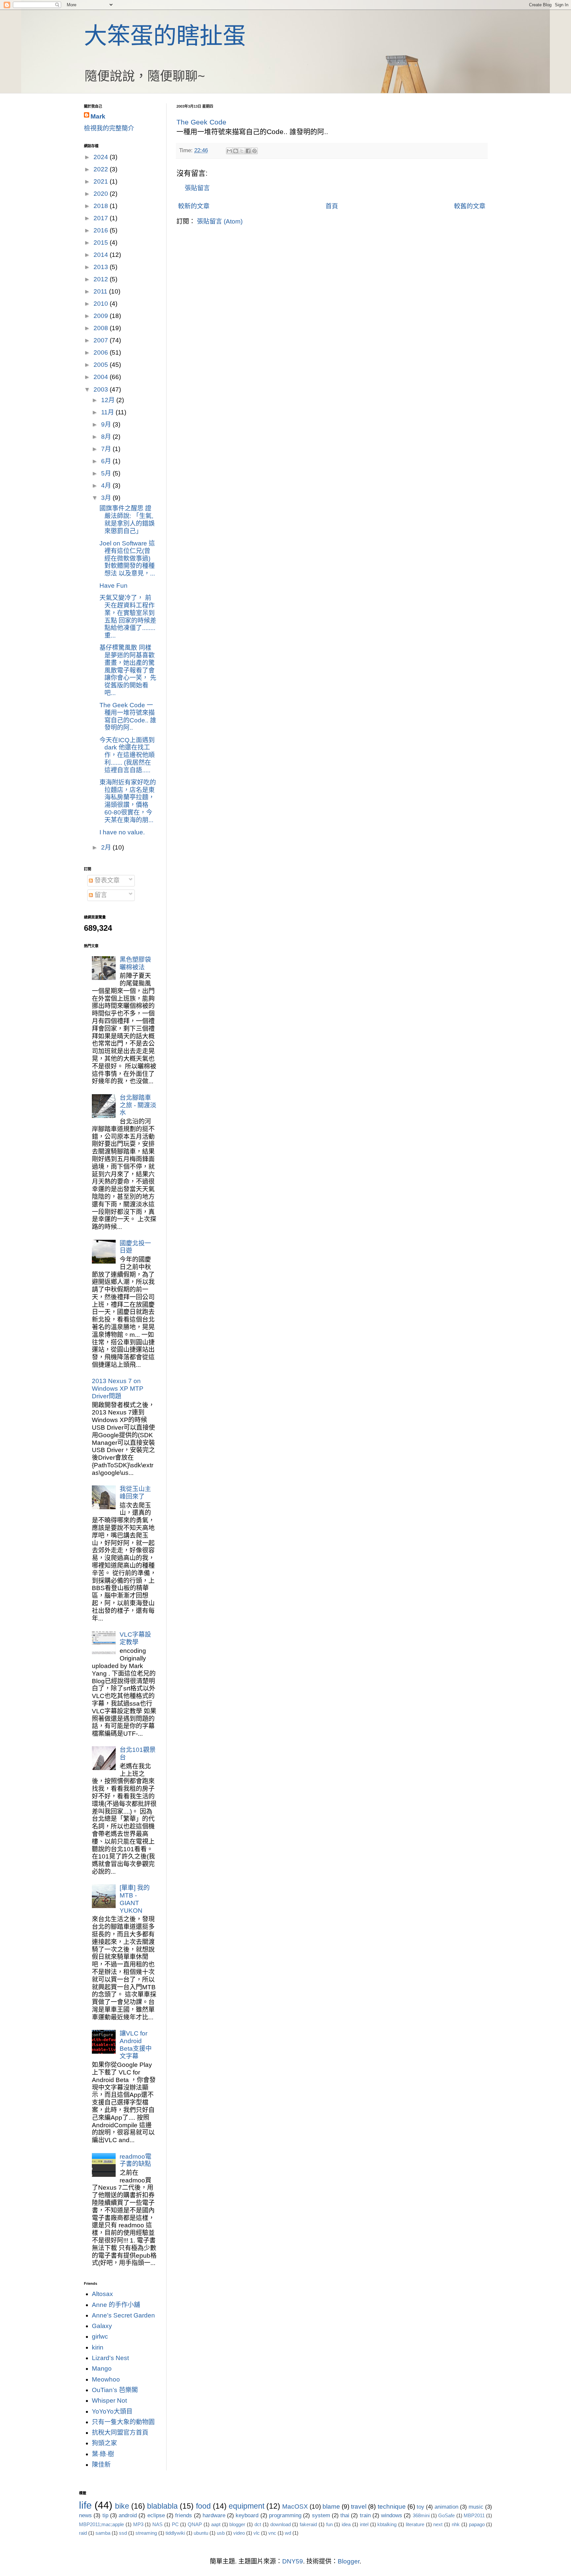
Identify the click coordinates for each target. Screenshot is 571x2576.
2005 (102, 365)
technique (392, 2506)
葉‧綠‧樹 (103, 2454)
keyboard (247, 2515)
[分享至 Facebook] (248, 151)
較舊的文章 (470, 206)
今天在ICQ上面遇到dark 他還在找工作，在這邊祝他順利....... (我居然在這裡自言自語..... (127, 755)
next (438, 2524)
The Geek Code (201, 122)
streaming (146, 2533)
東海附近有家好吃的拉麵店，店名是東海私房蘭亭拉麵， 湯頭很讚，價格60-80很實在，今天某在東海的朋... (128, 801)
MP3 (138, 2524)
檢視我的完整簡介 (109, 128)
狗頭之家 (104, 2443)
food (203, 2506)
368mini (421, 2515)
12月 (109, 400)
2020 (102, 194)
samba (103, 2533)
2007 (102, 340)
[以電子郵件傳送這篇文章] (229, 151)
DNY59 (293, 2561)
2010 (102, 304)
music (476, 2507)
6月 (107, 461)
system (321, 2515)
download (281, 2524)
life (85, 2505)
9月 (107, 424)
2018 (102, 206)
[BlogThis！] (236, 151)
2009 (102, 316)
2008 (102, 328)
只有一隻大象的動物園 (123, 2422)
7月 (107, 449)
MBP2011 (474, 2515)
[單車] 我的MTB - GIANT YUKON (135, 1899)
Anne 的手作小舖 (116, 2305)
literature (415, 2524)
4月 (107, 486)
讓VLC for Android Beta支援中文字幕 (136, 2045)
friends (184, 2515)
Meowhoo (106, 2379)
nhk (456, 2524)
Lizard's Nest (110, 2358)
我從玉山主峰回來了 (135, 1493)
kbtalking (387, 2524)
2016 (102, 230)
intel (364, 2524)
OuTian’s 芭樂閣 (115, 2390)
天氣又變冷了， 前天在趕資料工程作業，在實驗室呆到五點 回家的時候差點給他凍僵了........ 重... (128, 617)
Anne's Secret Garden (123, 2315)
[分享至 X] (242, 151)
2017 (102, 218)
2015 (102, 243)
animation (446, 2507)
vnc (272, 2533)
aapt (216, 2524)
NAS (157, 2524)
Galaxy (102, 2326)
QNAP (195, 2524)
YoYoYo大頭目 (112, 2411)
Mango (102, 2368)
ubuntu (201, 2533)
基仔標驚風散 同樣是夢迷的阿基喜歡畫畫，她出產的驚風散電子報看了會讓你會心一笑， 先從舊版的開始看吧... (128, 670)
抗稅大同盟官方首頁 (120, 2433)
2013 (102, 267)
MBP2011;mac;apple (101, 2524)
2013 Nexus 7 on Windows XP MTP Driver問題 (118, 1389)
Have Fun (114, 586)
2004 (102, 377)
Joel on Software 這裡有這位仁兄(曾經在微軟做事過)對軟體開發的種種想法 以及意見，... (127, 558)
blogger (237, 2524)
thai (345, 2515)
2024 (102, 157)
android (128, 2515)
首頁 (332, 206)
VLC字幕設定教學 (135, 1638)
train (365, 2515)
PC (175, 2524)
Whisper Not (109, 2401)
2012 (102, 279)
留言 (100, 895)
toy (420, 2507)
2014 (102, 255)
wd (288, 2533)
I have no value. (122, 832)
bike (122, 2506)
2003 (102, 389)
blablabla (162, 2506)
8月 (107, 437)
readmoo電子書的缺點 (135, 2160)
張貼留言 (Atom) (220, 221)
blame (331, 2506)
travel (359, 2506)
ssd (123, 2533)
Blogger (349, 2561)
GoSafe (446, 2515)
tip (105, 2515)
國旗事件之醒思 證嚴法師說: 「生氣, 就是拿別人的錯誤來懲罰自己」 (127, 520)
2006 (102, 352)
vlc (257, 2533)
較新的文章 (194, 206)
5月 (107, 473)
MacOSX (295, 2506)
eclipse (156, 2515)
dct (258, 2524)
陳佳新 (101, 2465)
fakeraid (308, 2524)
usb (221, 2533)
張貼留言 (197, 188)
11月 (108, 412)
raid (83, 2533)
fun (329, 2524)
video (239, 2533)
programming (285, 2515)
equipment (247, 2506)
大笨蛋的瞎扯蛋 (165, 36)
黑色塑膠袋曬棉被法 (135, 963)
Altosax (102, 2294)
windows (392, 2515)
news (85, 2515)
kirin (98, 2347)
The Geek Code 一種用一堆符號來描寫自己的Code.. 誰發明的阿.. (128, 716)
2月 (107, 847)
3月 (107, 498)
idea (346, 2524)
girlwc (100, 2336)
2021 (102, 181)
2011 (101, 291)
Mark (98, 116)
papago (477, 2524)
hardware (214, 2515)
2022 (102, 169)
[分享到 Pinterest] (254, 151)
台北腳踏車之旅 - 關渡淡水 (138, 1105)
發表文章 (106, 880)
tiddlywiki (175, 2533)
